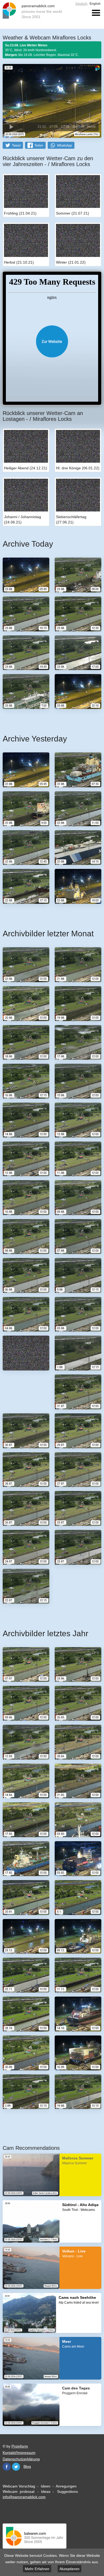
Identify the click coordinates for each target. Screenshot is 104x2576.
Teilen (39, 146)
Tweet (16, 146)
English (95, 4)
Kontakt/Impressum (19, 2453)
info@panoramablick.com (24, 2497)
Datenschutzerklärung (21, 2459)
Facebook (7, 2467)
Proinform (20, 2446)
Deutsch (81, 4)
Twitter (16, 2467)
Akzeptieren (69, 2569)
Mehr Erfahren (37, 2569)
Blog (27, 2466)
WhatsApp (65, 146)
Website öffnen (52, 341)
